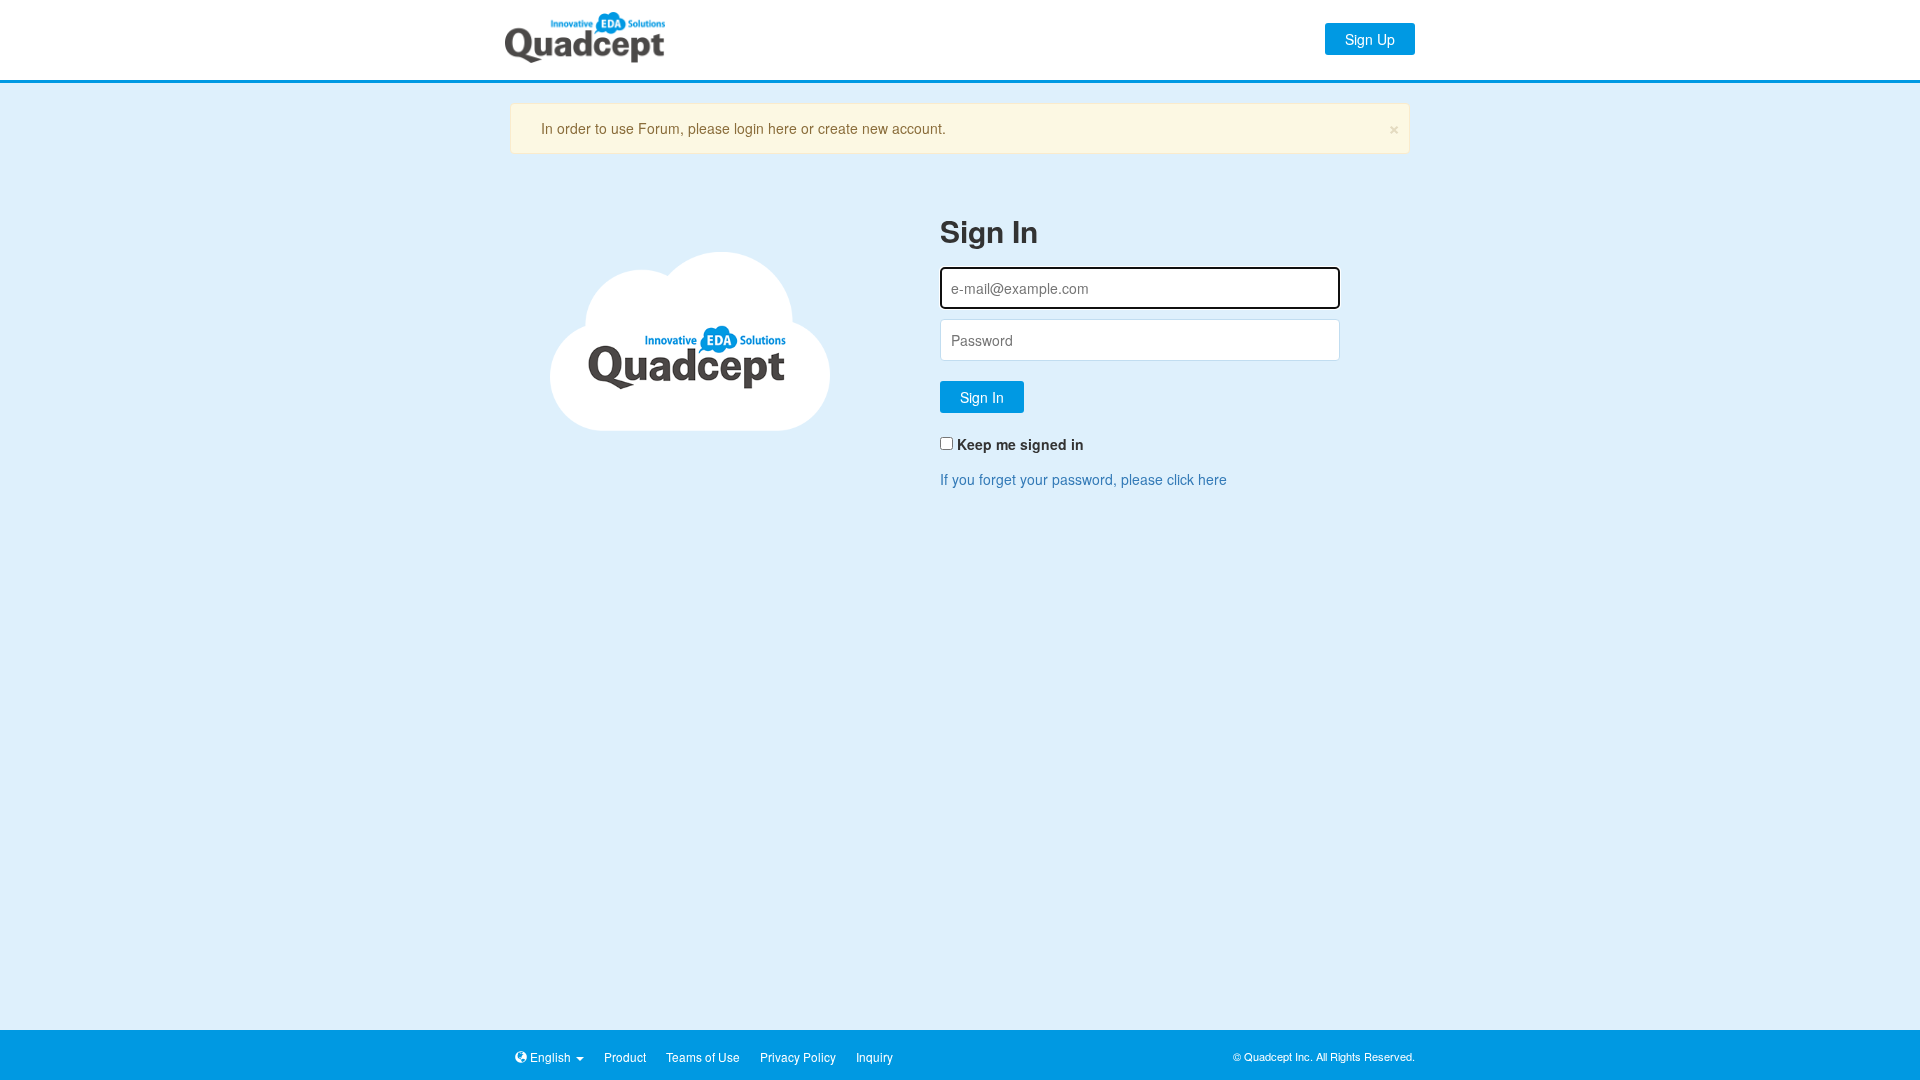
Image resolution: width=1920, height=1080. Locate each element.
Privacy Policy (798, 1056)
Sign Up (1370, 39)
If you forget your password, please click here (1083, 479)
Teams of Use (703, 1056)
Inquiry (874, 1056)
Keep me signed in (1020, 444)
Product (625, 1056)
